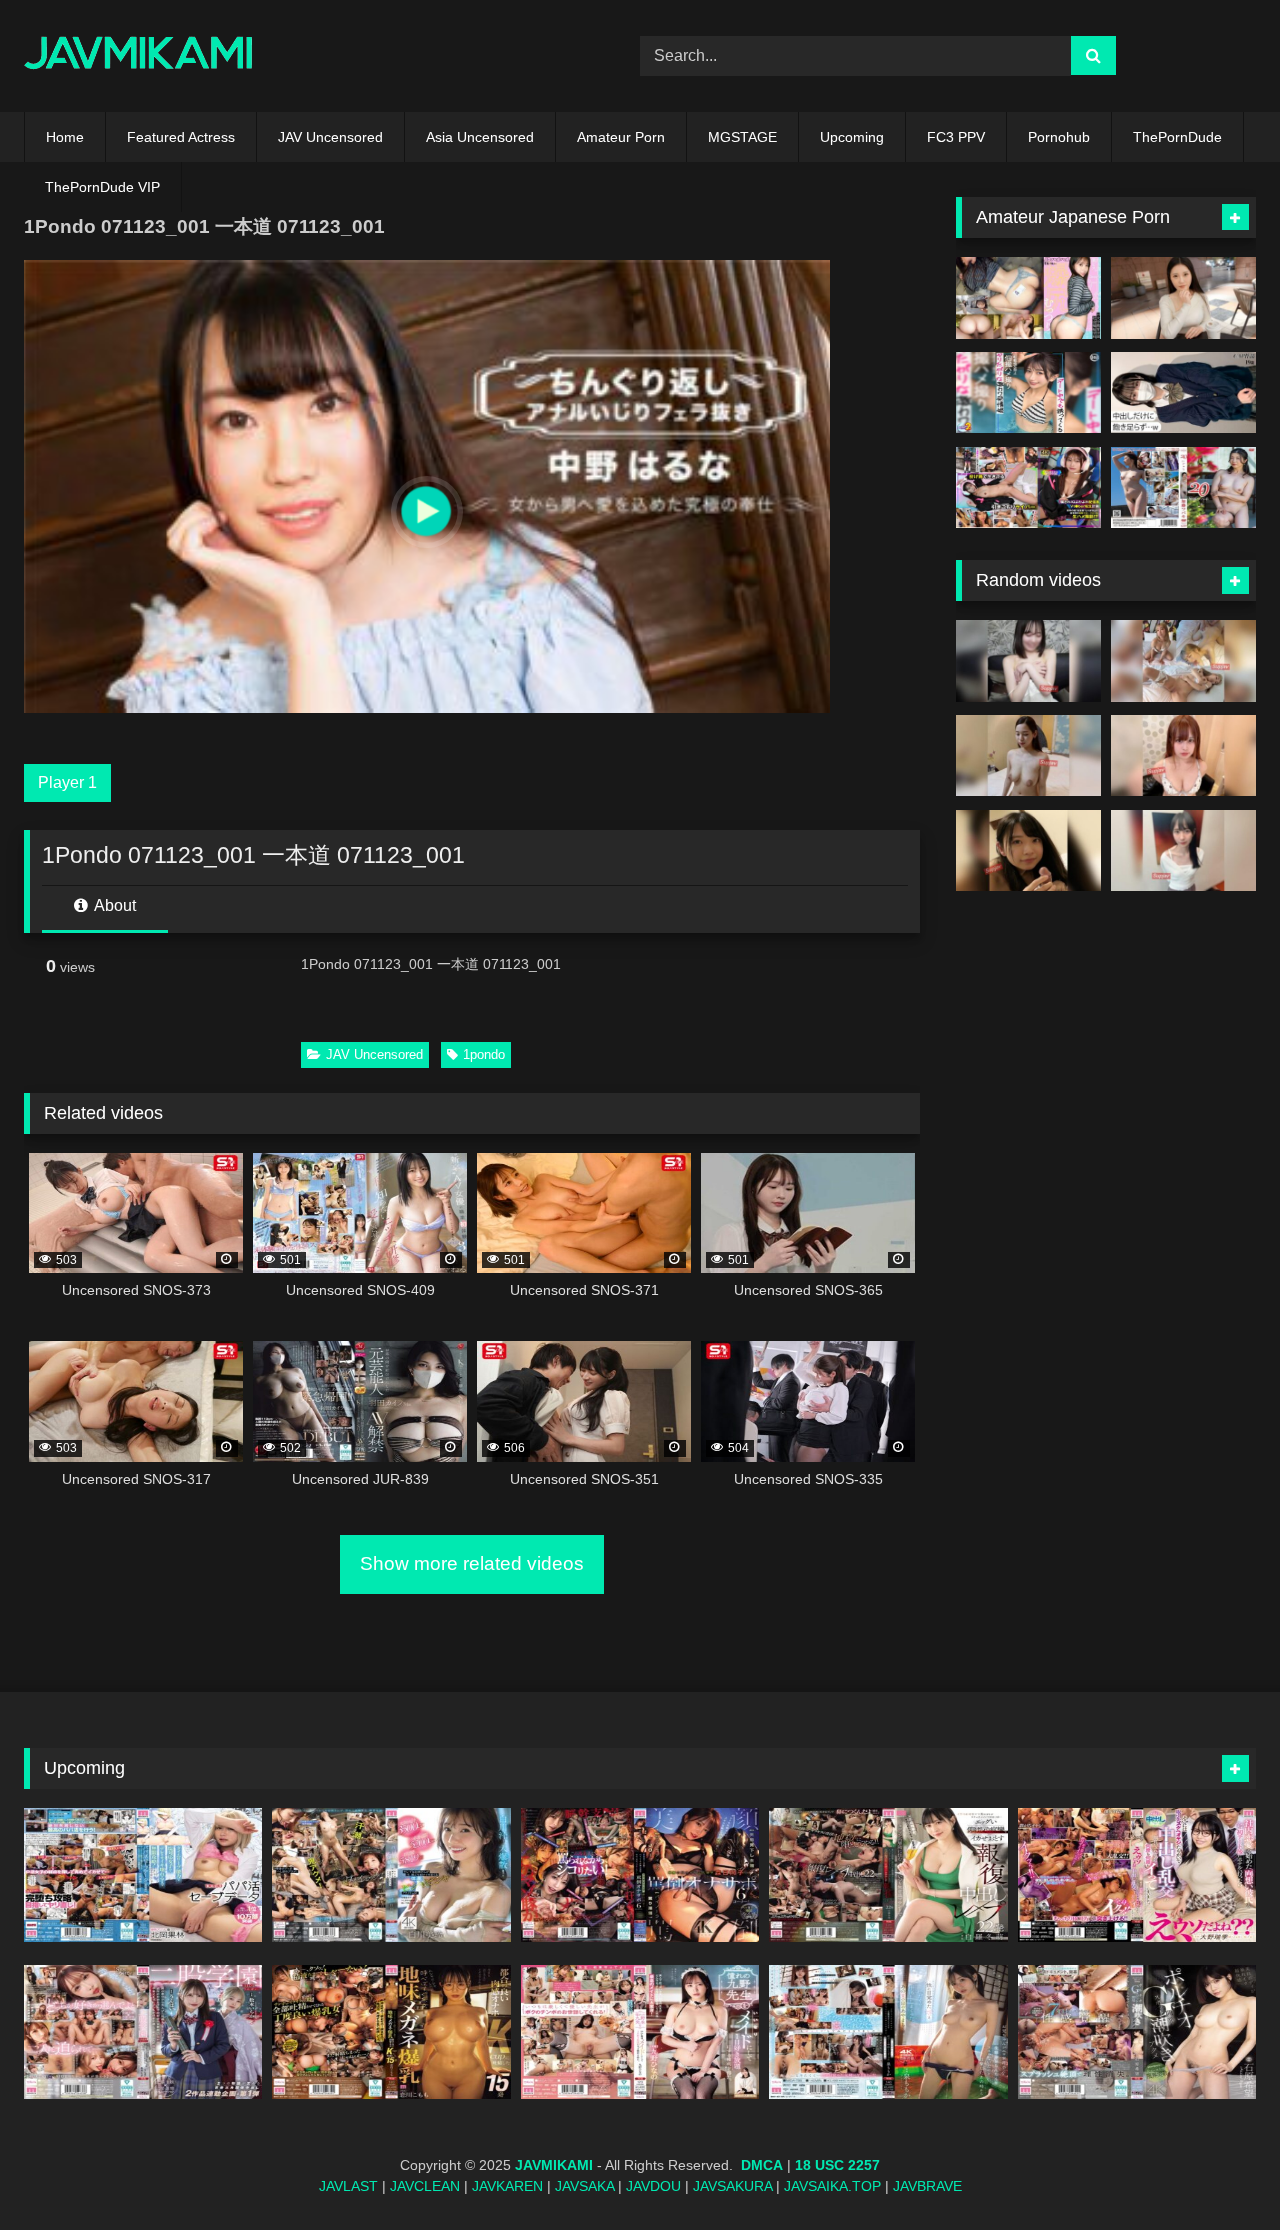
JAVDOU (653, 2186)
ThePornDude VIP (102, 187)
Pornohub (1059, 137)
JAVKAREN (507, 2186)
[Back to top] (1218, 2170)
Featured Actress (181, 137)
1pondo (484, 1054)
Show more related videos (472, 1563)
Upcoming (852, 137)
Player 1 (67, 782)
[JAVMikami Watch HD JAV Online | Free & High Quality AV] (138, 56)
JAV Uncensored (330, 137)
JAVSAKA (584, 2186)
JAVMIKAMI (554, 2165)
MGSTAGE (742, 137)
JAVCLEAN (425, 2186)
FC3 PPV (956, 137)
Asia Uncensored (480, 137)
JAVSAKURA (732, 2186)
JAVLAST (348, 2186)
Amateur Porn (621, 137)
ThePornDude (1177, 137)
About (113, 905)
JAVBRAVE (927, 2186)
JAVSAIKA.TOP (832, 2186)
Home (65, 137)
